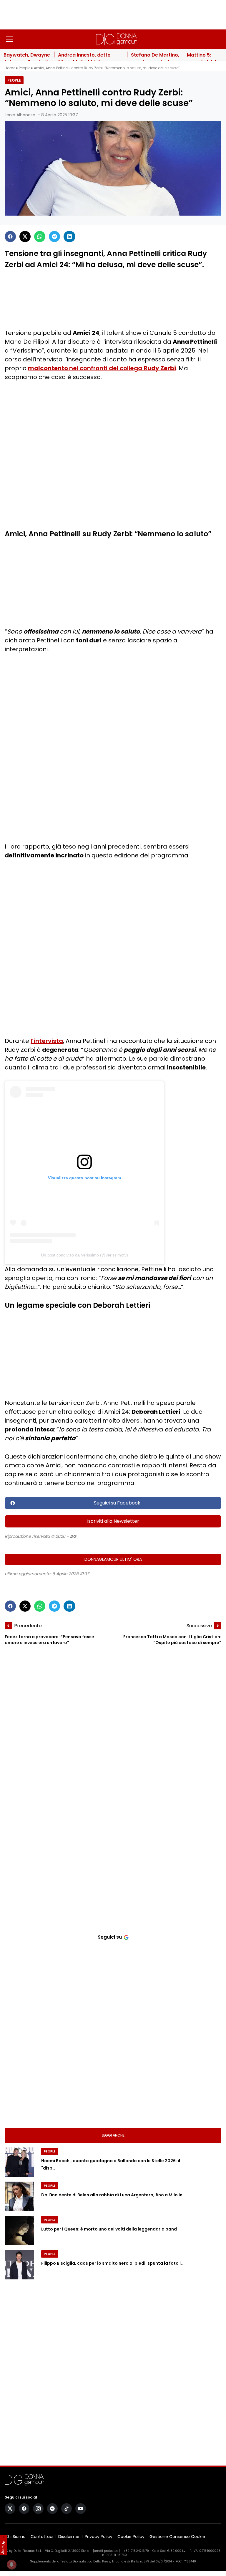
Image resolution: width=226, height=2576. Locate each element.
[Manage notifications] (11, 2565)
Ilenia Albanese (20, 115)
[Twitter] (25, 237)
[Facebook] (10, 237)
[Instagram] (38, 2509)
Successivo (199, 1626)
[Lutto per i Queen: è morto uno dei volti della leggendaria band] (19, 2231)
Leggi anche (113, 2135)
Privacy (4, 2547)
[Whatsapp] (40, 237)
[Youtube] (81, 2509)
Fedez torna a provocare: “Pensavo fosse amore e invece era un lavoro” (49, 1640)
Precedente (28, 1626)
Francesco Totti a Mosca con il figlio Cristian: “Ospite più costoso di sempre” (172, 1640)
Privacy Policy (99, 2537)
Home (10, 68)
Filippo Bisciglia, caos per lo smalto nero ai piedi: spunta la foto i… (112, 2263)
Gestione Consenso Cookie (177, 2537)
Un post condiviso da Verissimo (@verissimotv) (84, 1255)
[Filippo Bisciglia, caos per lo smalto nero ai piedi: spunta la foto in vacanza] (19, 2265)
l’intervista (47, 1041)
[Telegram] (54, 237)
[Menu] (9, 39)
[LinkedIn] (69, 237)
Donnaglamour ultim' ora (113, 1559)
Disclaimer (69, 2537)
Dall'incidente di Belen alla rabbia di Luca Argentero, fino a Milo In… (113, 2195)
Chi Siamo (15, 2537)
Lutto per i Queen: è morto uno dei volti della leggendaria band (109, 2229)
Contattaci (42, 2537)
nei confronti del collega (102, 368)
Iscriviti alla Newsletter (113, 1521)
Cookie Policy (131, 2537)
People (25, 68)
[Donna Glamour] (117, 39)
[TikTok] (67, 2509)
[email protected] (106, 2551)
